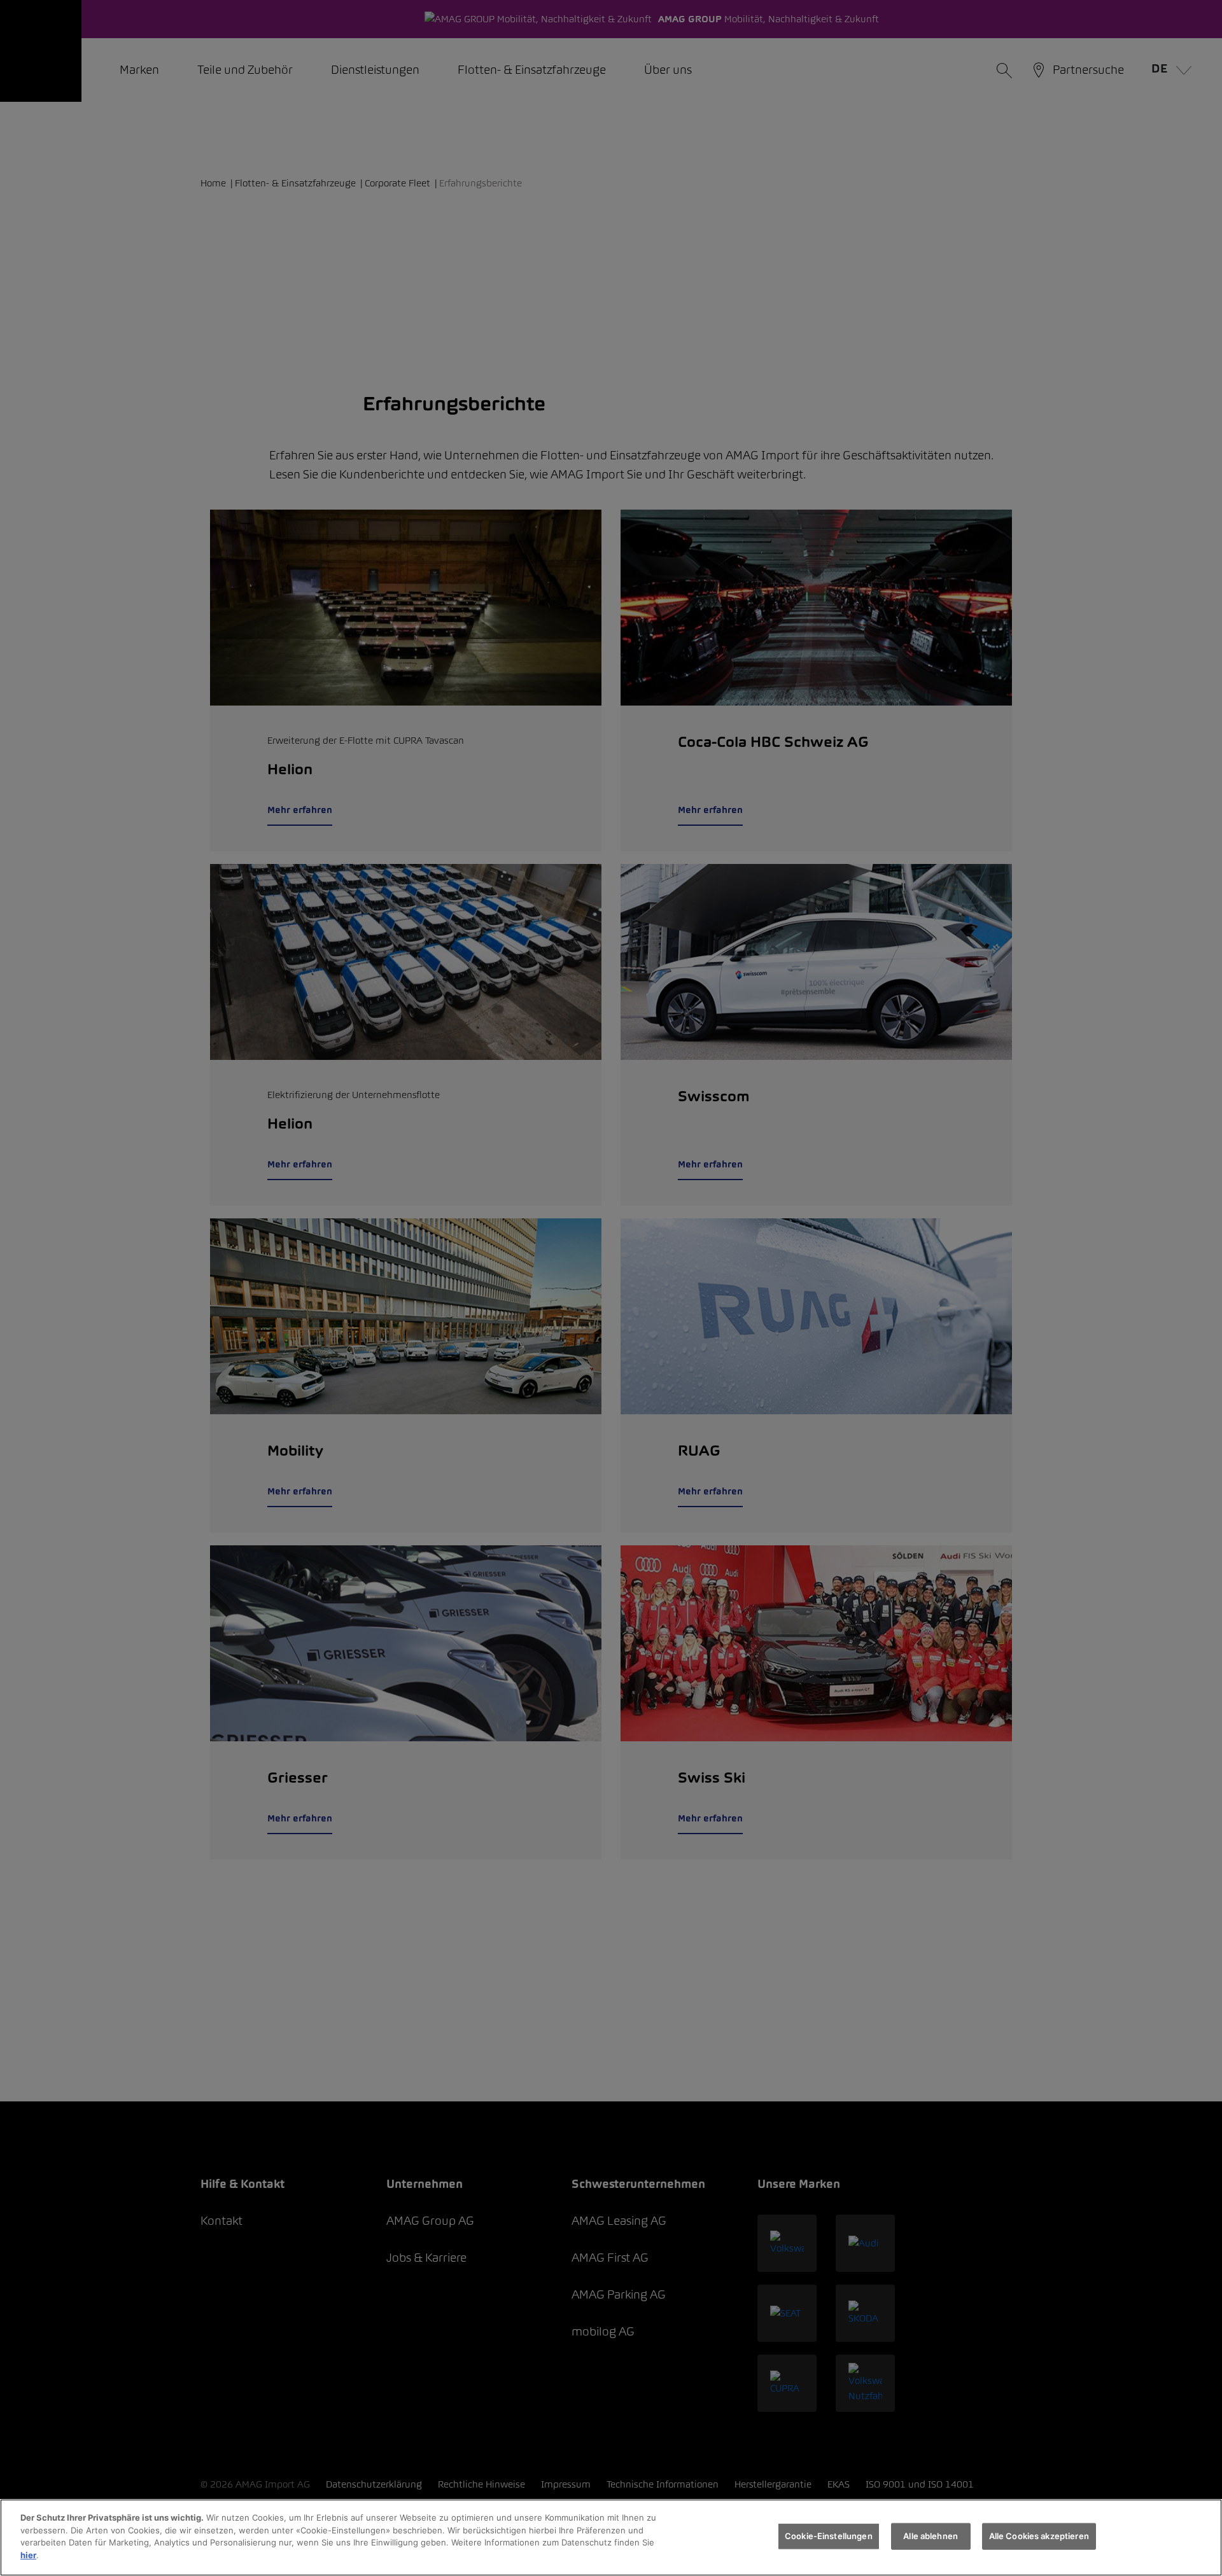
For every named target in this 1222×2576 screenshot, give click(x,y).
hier (28, 2554)
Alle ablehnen (931, 2536)
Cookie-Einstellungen (829, 2536)
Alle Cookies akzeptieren (1039, 2536)
